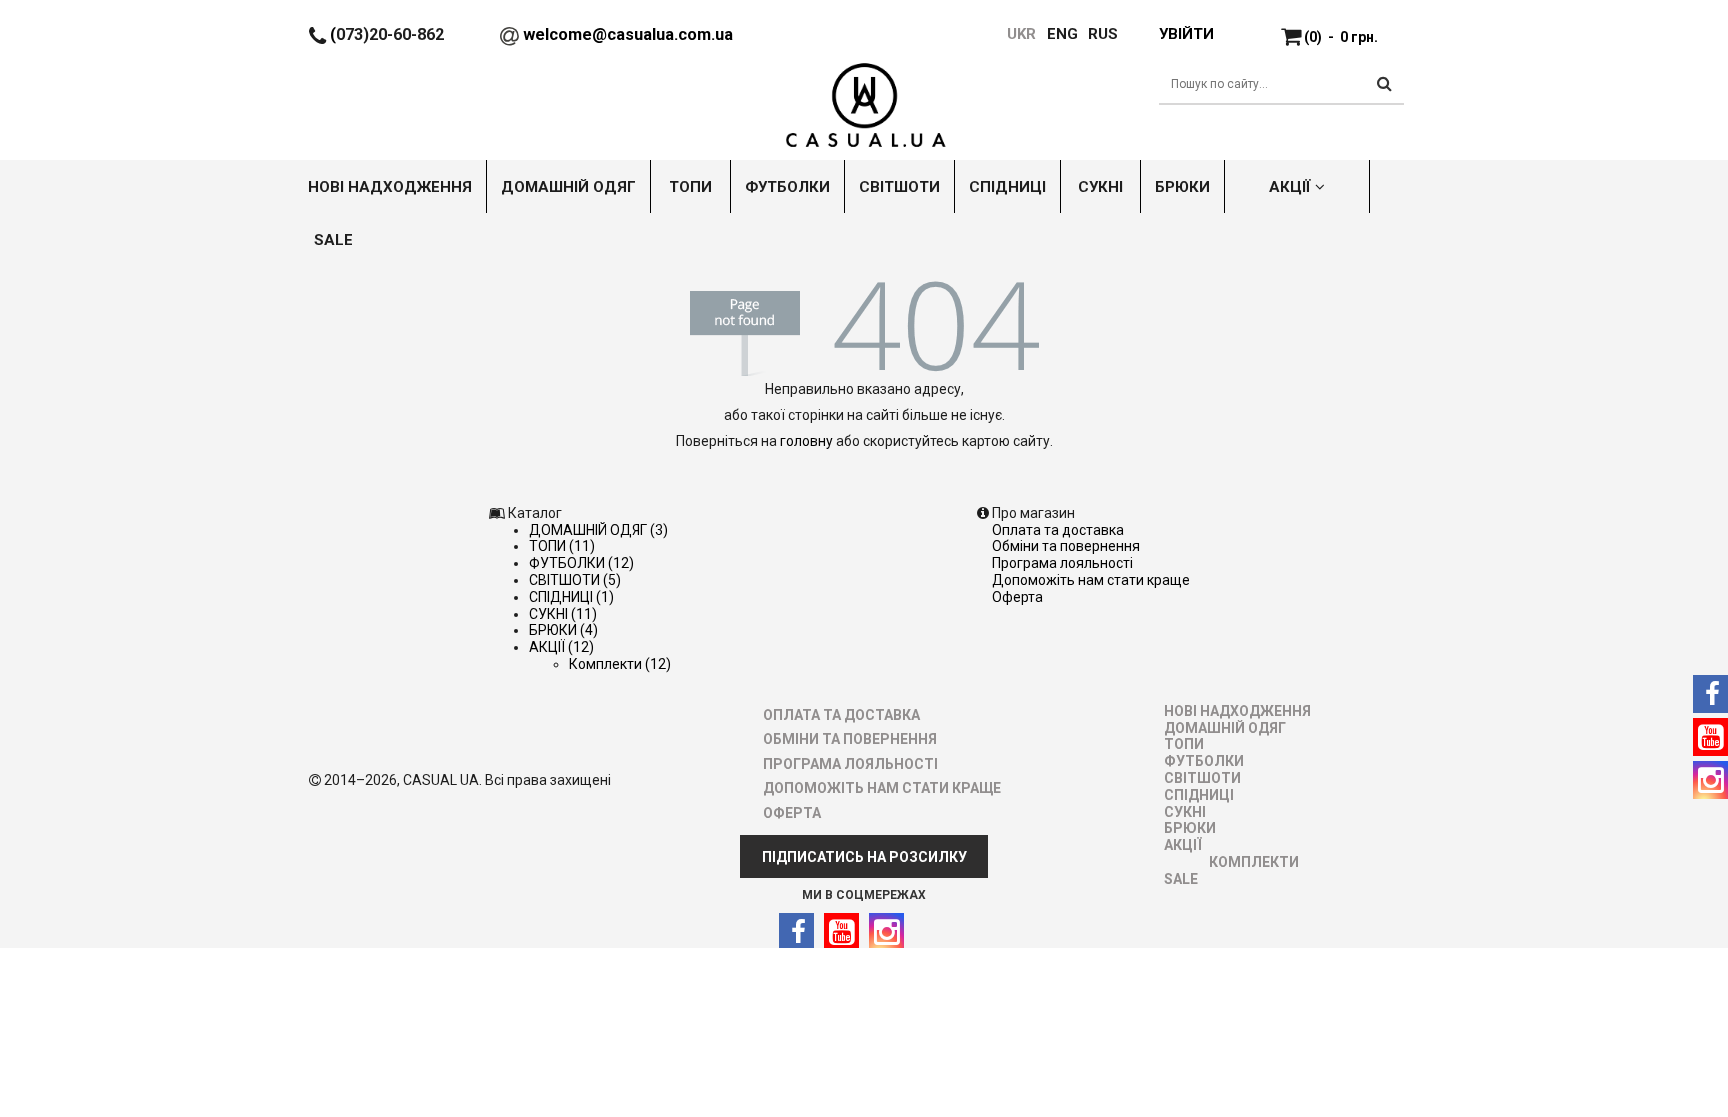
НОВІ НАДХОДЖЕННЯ (1237, 711)
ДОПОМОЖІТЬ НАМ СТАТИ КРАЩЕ (1091, 580)
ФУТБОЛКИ (1204, 761)
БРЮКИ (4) (563, 630)
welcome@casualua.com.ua (628, 34)
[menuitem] (1052, 34)
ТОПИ (1184, 744)
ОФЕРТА (1017, 597)
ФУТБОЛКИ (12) (581, 563)
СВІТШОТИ (1202, 778)
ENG (1062, 34)
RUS (1103, 34)
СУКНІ (1185, 812)
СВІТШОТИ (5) (575, 580)
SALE (1181, 879)
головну (806, 441)
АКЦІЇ (1183, 845)
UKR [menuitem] (1020, 34)
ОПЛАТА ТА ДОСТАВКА (1058, 530)
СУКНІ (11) (563, 614)
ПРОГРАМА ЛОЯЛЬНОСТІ (1062, 563)
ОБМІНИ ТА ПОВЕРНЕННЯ (1066, 546)
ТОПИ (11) (562, 546)
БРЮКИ (1190, 828)
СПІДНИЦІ (1199, 795)
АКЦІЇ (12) (561, 647)
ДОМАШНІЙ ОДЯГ (1225, 728)
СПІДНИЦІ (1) (571, 597)
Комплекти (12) (620, 664)
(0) (1341, 37)
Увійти (1186, 34)
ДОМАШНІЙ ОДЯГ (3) (598, 530)
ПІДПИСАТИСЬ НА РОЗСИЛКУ (864, 857)
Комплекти (1254, 862)
